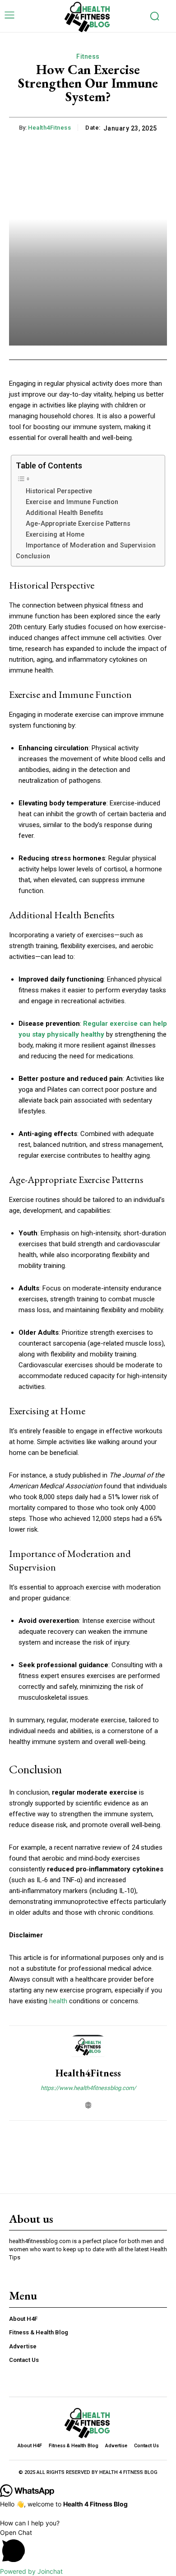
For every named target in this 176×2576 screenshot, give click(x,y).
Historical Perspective (59, 491)
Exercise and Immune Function (72, 502)
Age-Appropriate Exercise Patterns (78, 524)
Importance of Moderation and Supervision (91, 545)
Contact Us (24, 2360)
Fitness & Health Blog (39, 2332)
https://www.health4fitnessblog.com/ (88, 2088)
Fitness (88, 56)
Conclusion (33, 556)
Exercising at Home (55, 534)
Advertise (23, 2346)
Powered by (31, 2571)
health (58, 2001)
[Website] (88, 2103)
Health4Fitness (49, 128)
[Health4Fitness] (88, 2047)
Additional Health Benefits (65, 513)
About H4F (23, 2319)
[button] (88, 2547)
